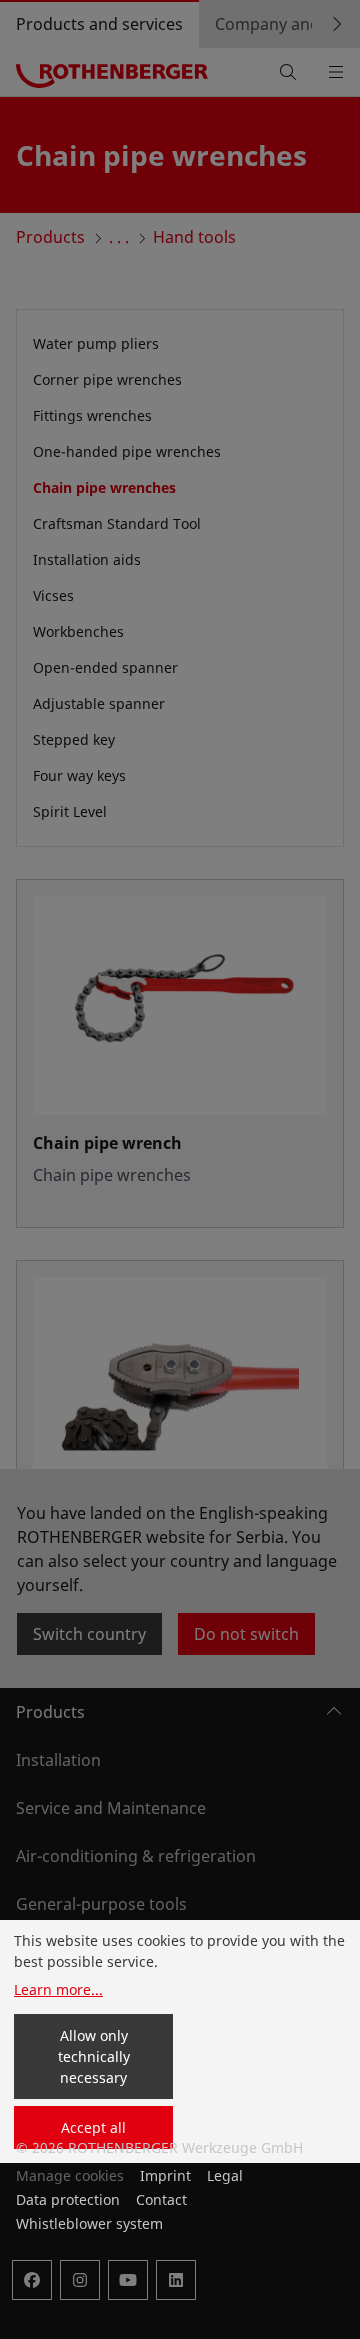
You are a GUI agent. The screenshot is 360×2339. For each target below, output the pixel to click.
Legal (225, 2175)
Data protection (68, 2199)
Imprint (165, 2175)
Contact (161, 2199)
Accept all (93, 2127)
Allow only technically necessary (94, 2056)
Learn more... (58, 1989)
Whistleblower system (89, 2223)
